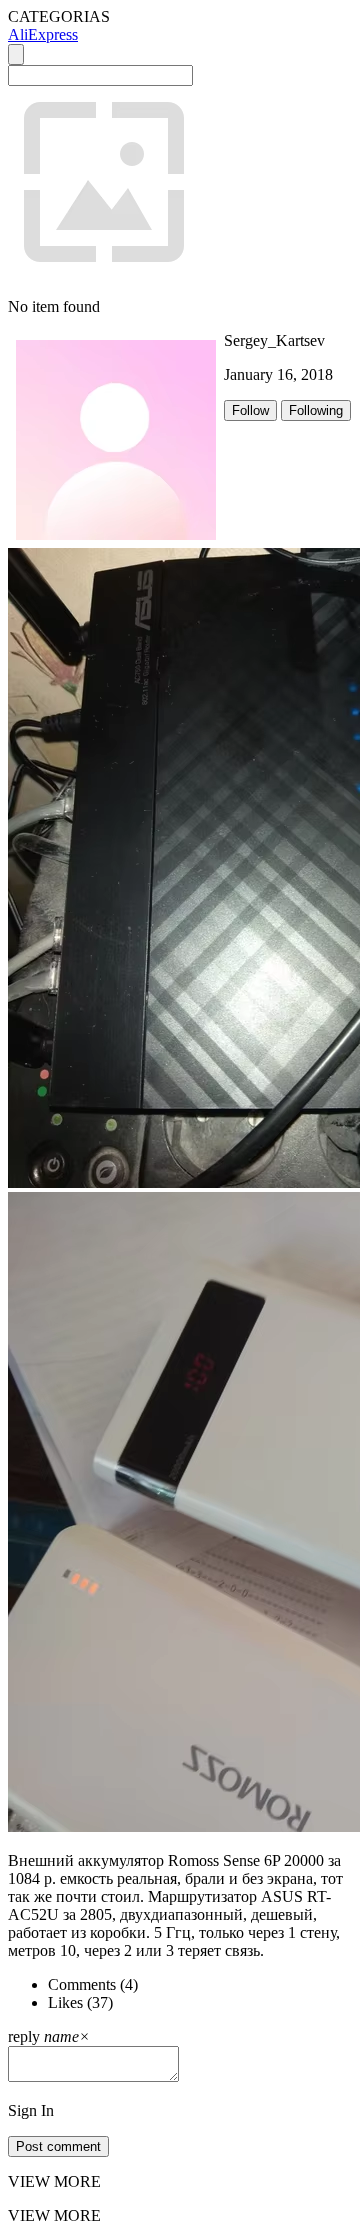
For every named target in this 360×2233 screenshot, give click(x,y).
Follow (250, 410)
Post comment (58, 2146)
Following (316, 410)
